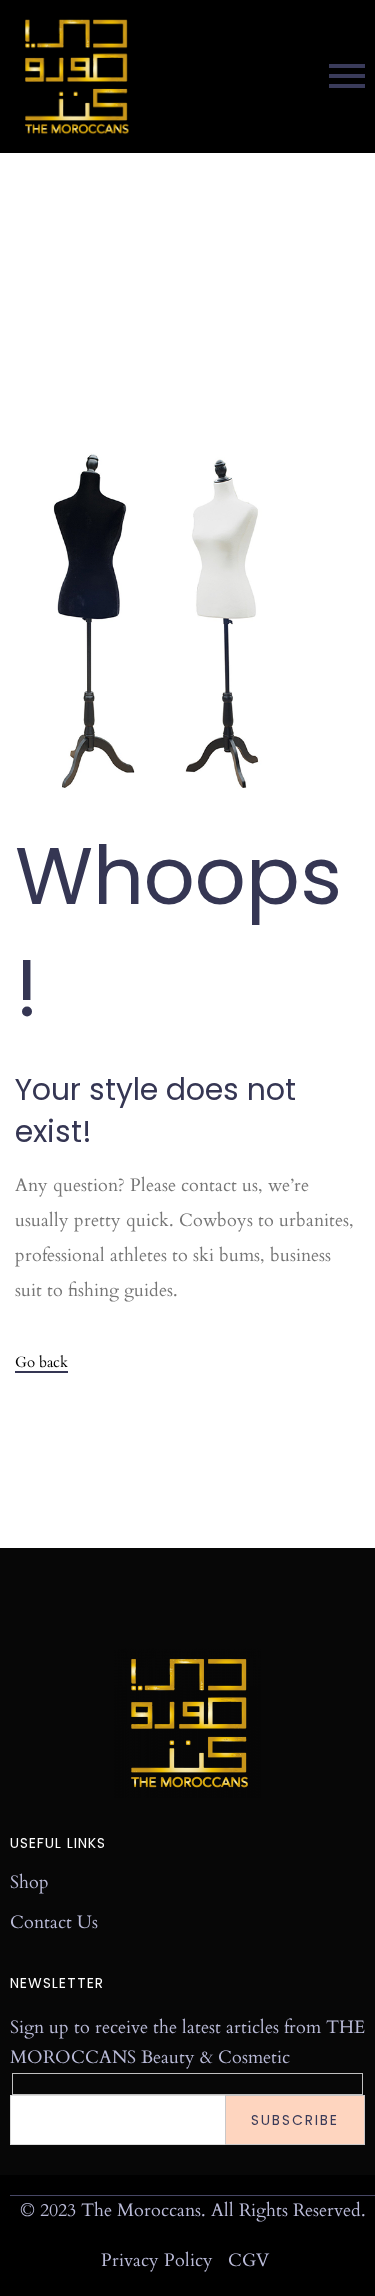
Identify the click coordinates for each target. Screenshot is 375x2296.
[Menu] (262, 76)
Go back (41, 1362)
